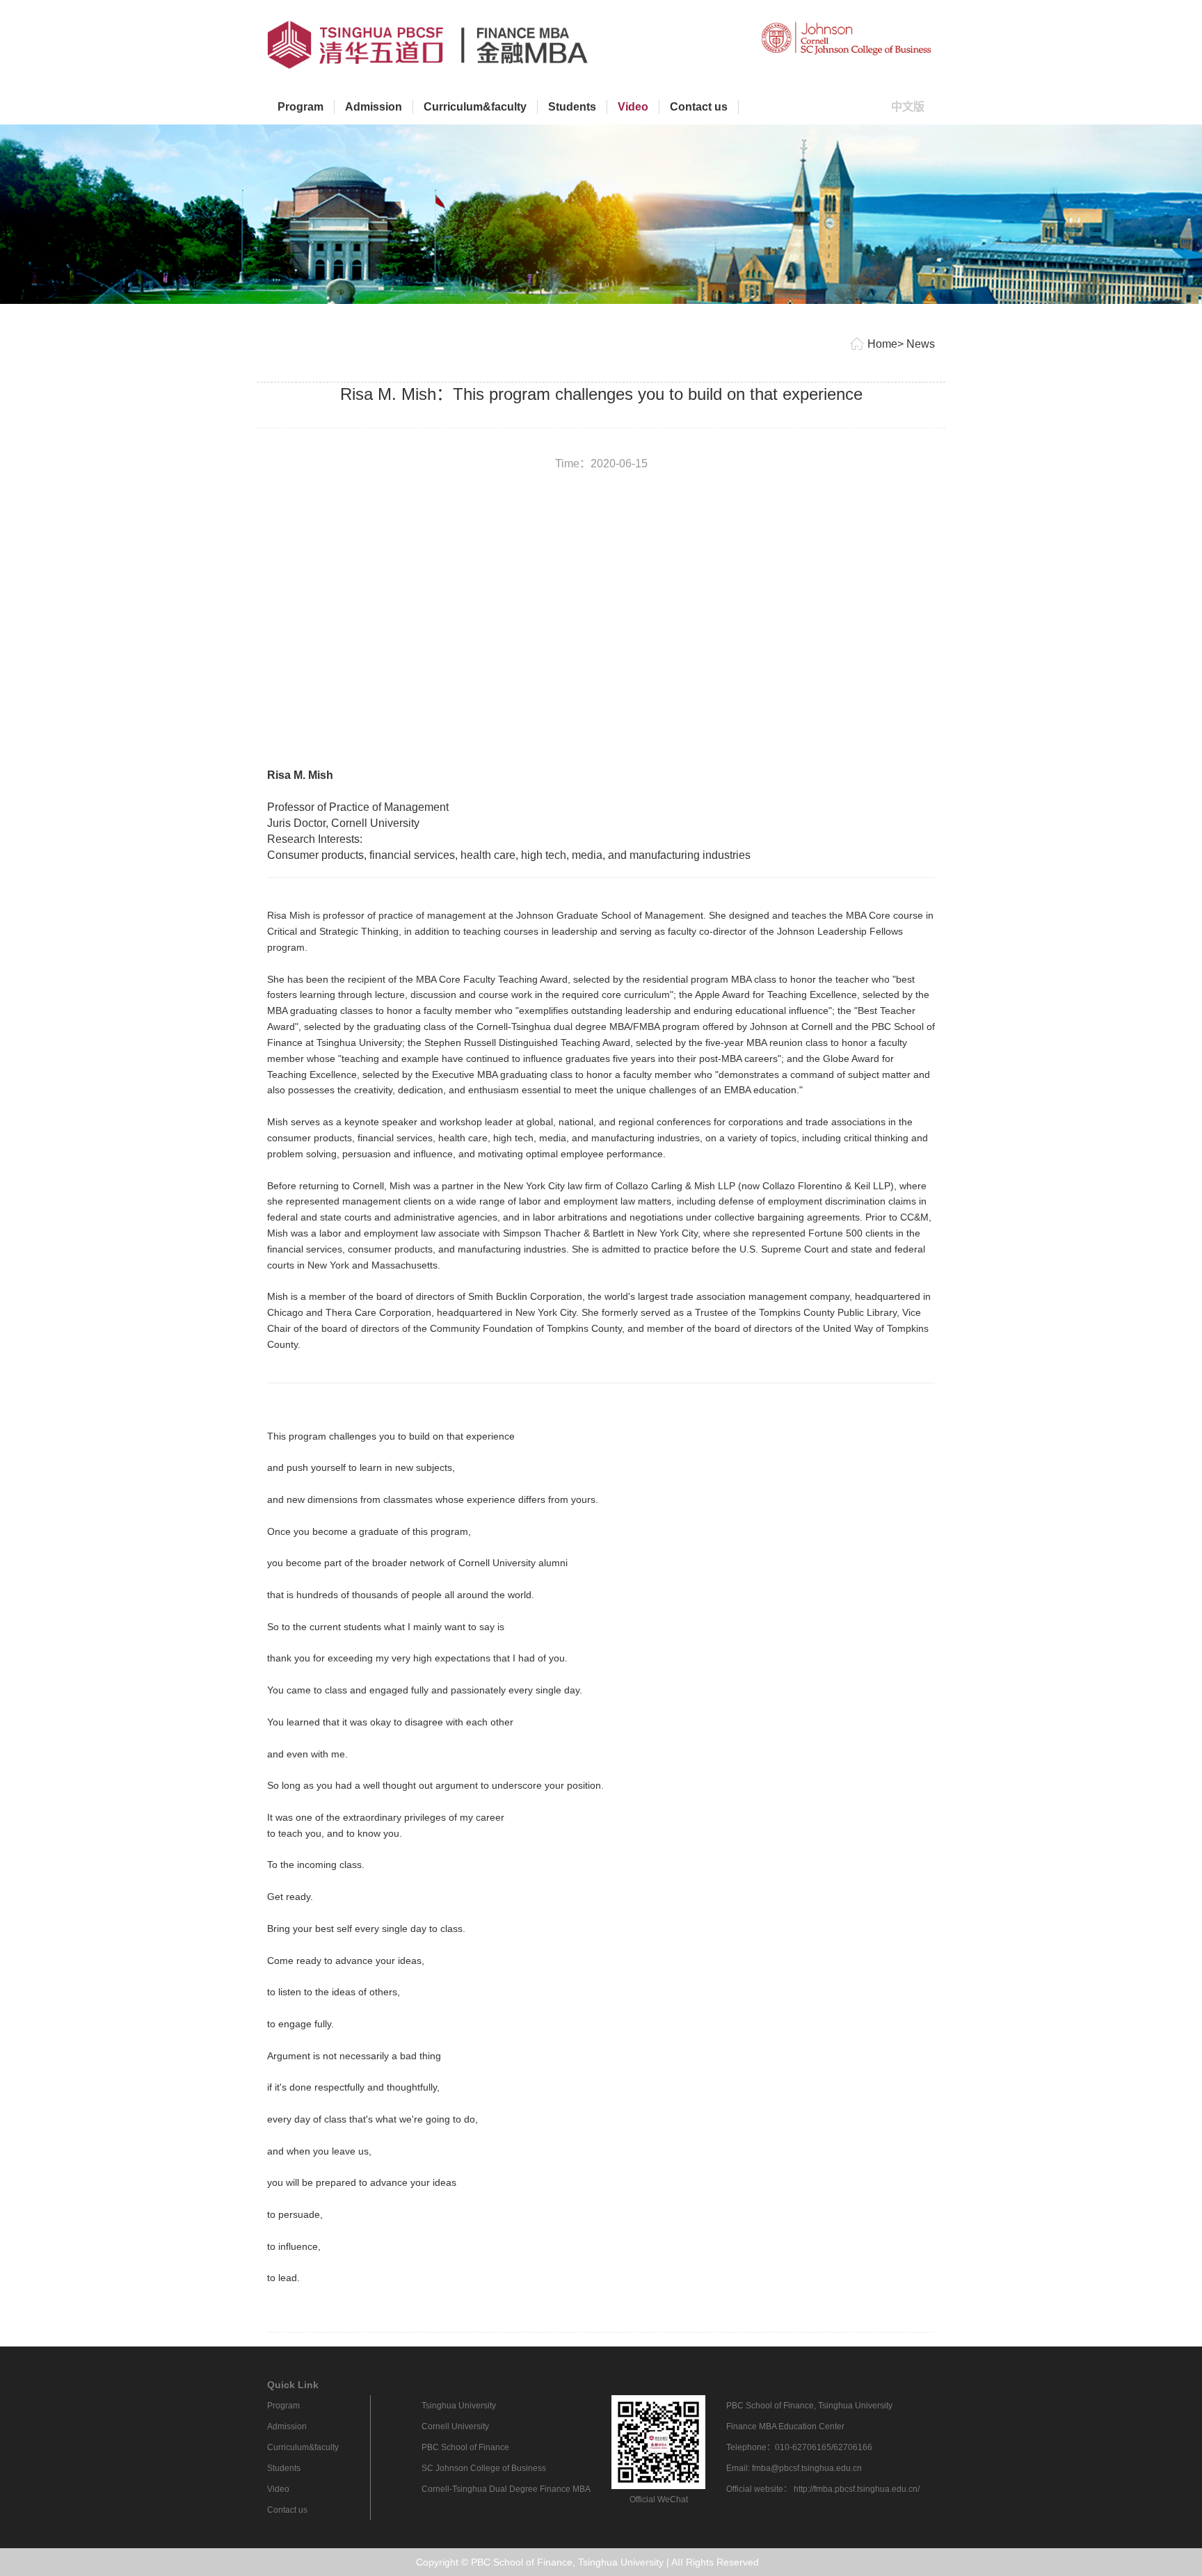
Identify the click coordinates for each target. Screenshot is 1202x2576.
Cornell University (455, 2426)
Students (572, 107)
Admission (374, 107)
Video (633, 107)
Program (300, 107)
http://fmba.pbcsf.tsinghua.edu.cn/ (857, 2489)
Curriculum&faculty (475, 107)
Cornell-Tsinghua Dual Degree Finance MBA (506, 2489)
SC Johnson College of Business (484, 2468)
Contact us (699, 107)
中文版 (913, 106)
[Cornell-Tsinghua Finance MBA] (848, 38)
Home (882, 344)
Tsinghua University (459, 2406)
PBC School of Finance (465, 2447)
